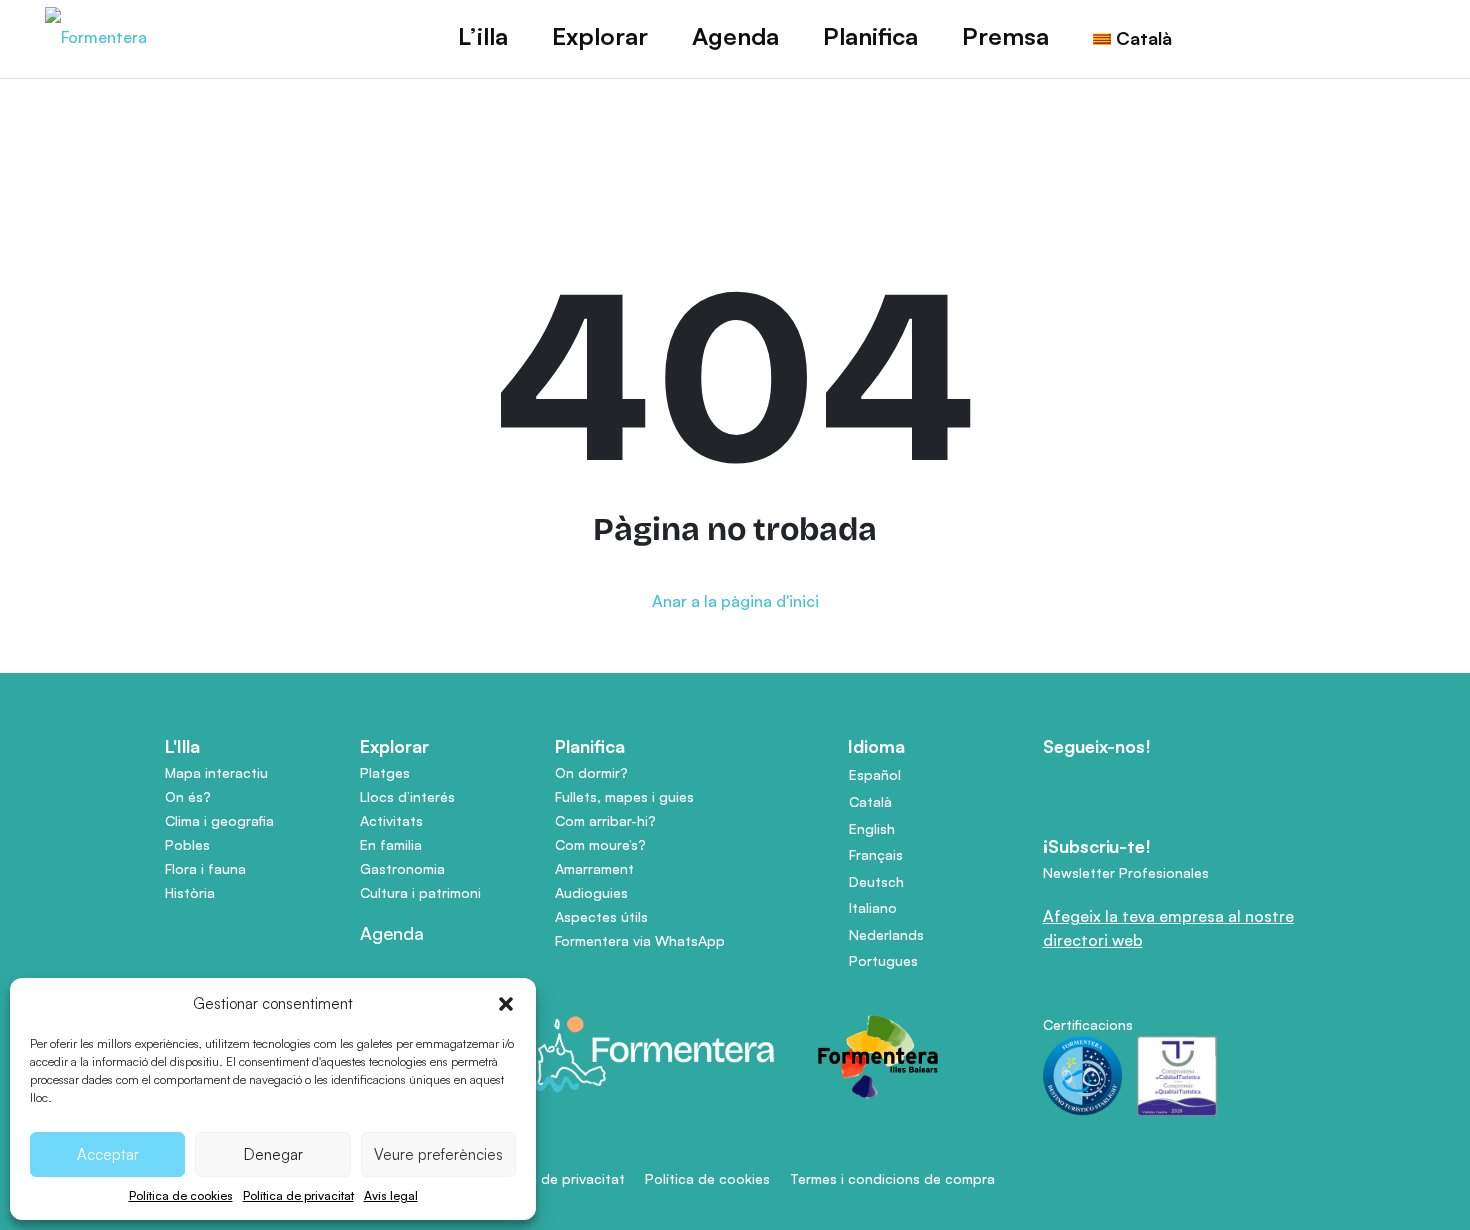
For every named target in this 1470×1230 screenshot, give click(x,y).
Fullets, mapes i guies (624, 796)
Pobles (187, 844)
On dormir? (591, 772)
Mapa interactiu (216, 772)
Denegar (273, 1154)
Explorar (600, 36)
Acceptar (108, 1154)
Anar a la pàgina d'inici (735, 601)
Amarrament (594, 868)
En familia (391, 844)
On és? (188, 796)
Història (190, 892)
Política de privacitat (298, 1195)
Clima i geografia (219, 820)
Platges (385, 772)
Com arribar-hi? (605, 820)
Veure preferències (438, 1154)
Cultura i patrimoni (420, 892)
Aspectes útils (601, 916)
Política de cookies (181, 1195)
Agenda (735, 36)
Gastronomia (402, 868)
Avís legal (391, 1195)
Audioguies (591, 892)
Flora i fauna (205, 868)
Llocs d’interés (407, 796)
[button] (506, 1004)
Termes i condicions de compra (892, 1178)
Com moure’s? (600, 844)
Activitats (391, 820)
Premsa (1005, 36)
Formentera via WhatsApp (640, 940)
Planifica (870, 36)
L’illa (483, 36)
